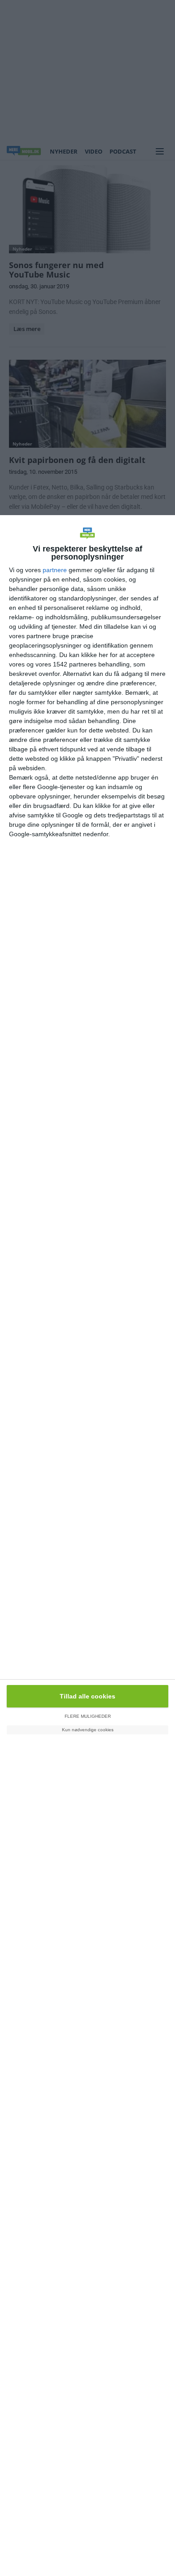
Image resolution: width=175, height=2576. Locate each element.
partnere (55, 570)
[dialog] (87, 1546)
